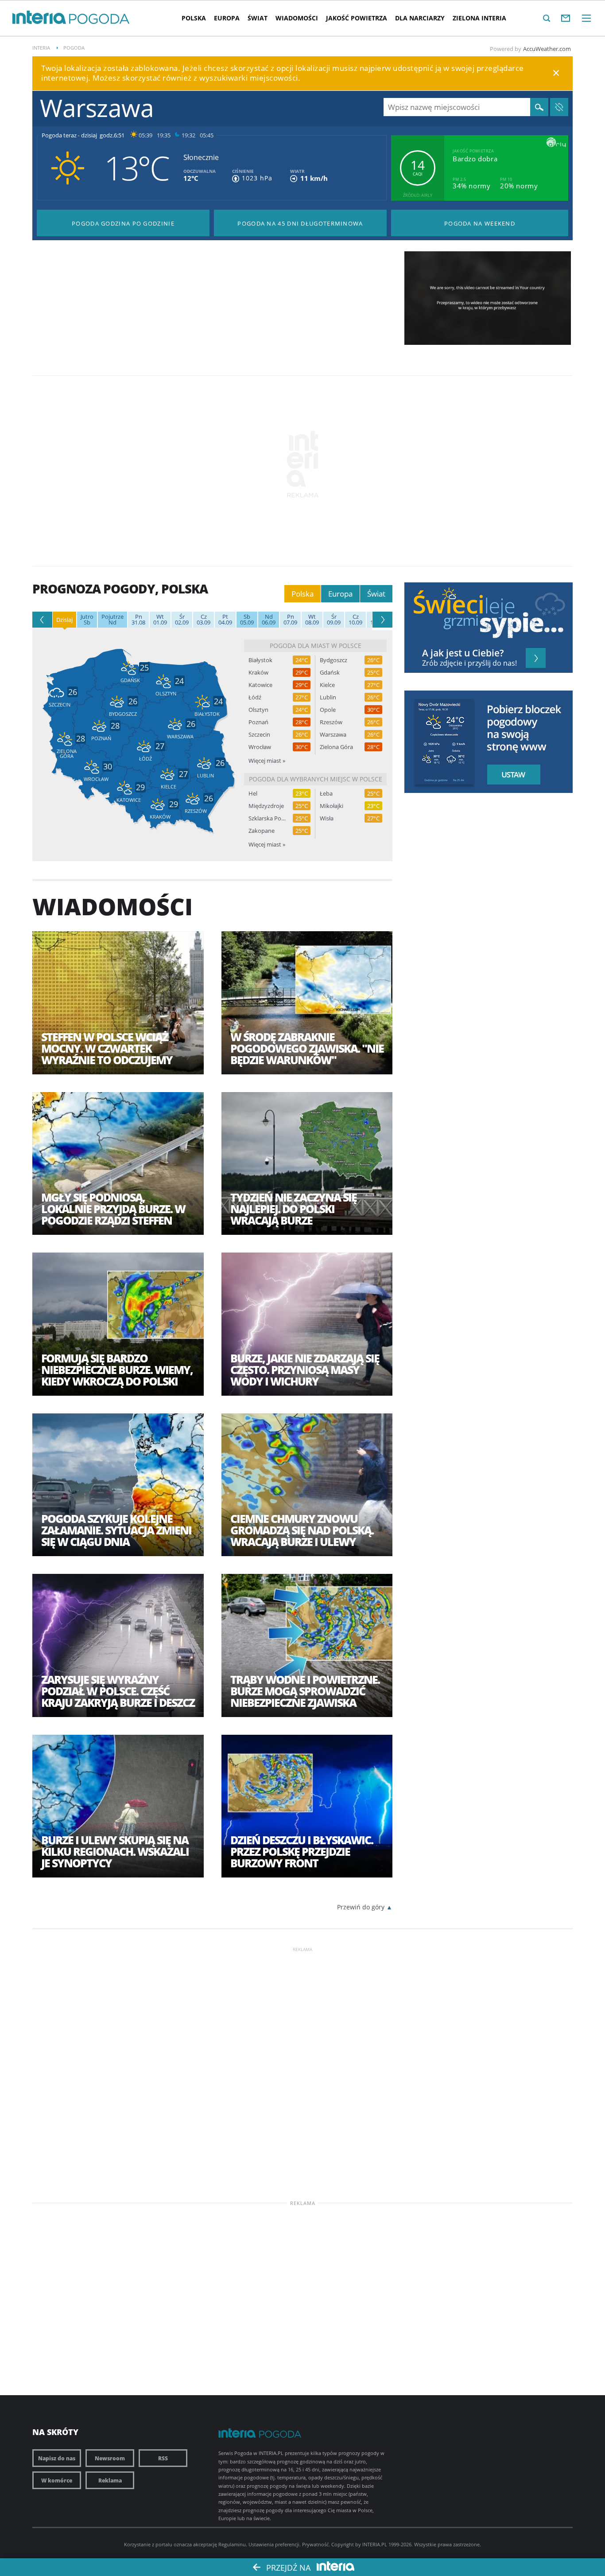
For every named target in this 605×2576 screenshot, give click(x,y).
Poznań (258, 722)
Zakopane (262, 831)
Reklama (110, 2480)
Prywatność (315, 2544)
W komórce (57, 2480)
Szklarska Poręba (267, 818)
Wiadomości (297, 18)
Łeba (326, 794)
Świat (258, 18)
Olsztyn (258, 710)
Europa (227, 18)
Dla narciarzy (420, 18)
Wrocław (260, 747)
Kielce (327, 685)
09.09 (334, 620)
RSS (163, 2458)
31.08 (138, 620)
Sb (87, 620)
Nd (112, 620)
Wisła (327, 818)
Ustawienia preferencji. (275, 2544)
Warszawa (333, 735)
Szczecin (259, 735)
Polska (194, 18)
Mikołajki (332, 806)
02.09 (182, 620)
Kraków (258, 673)
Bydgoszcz (334, 660)
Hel (253, 794)
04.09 (225, 620)
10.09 (355, 620)
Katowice (260, 685)
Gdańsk (330, 673)
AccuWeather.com (547, 49)
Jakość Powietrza (357, 18)
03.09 (204, 620)
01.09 (160, 620)
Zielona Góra (336, 747)
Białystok (260, 660)
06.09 (269, 620)
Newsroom (110, 2458)
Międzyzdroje (266, 806)
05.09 (247, 620)
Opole (328, 710)
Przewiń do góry (361, 1907)
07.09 (290, 620)
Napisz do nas (57, 2458)
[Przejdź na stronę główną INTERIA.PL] (39, 18)
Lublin (328, 697)
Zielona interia (479, 18)
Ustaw (511, 775)
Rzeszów (331, 722)
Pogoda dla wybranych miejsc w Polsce (316, 779)
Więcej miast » (267, 761)
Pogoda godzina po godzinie (123, 223)
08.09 (312, 620)
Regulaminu (232, 2544)
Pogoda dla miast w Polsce (316, 646)
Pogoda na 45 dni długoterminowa (300, 223)
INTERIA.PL (375, 2544)
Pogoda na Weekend (480, 223)
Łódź (255, 697)
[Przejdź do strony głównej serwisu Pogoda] (99, 19)
